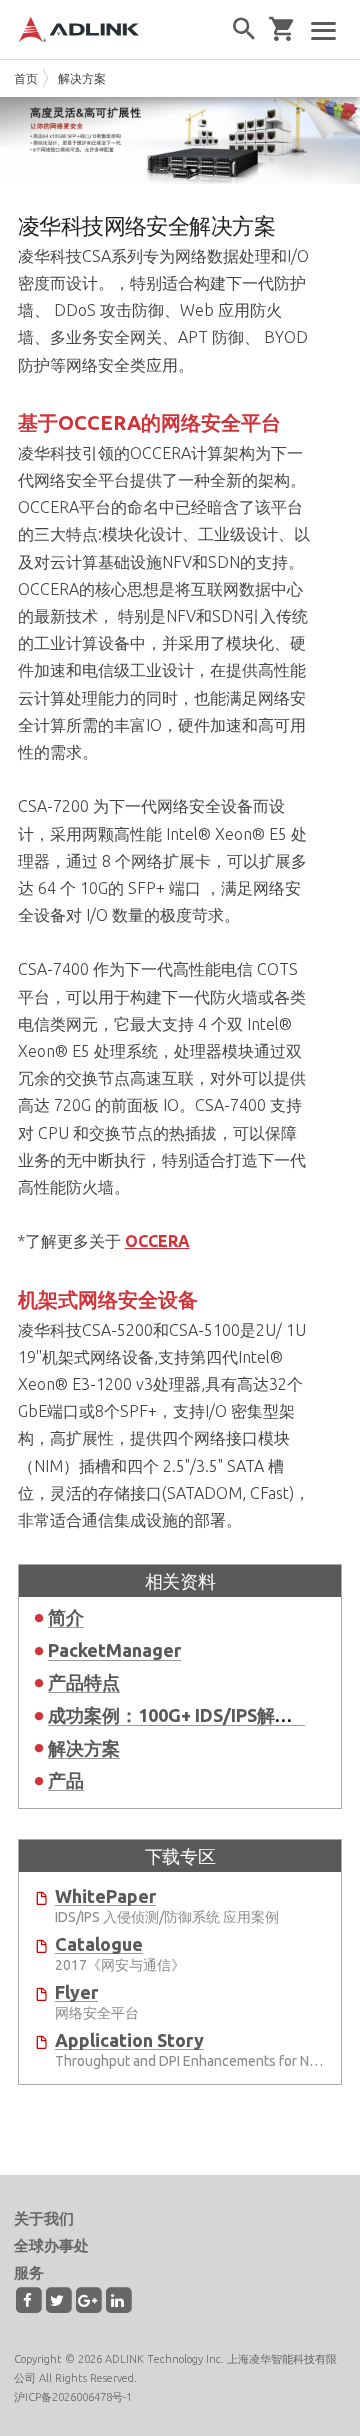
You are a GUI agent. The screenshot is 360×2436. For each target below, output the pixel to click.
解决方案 (82, 78)
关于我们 (44, 2218)
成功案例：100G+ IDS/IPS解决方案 (188, 1715)
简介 (66, 1617)
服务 (29, 2272)
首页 (26, 78)
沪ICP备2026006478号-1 (73, 2397)
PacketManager (114, 1650)
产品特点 (84, 1682)
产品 (66, 1780)
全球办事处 (51, 2245)
